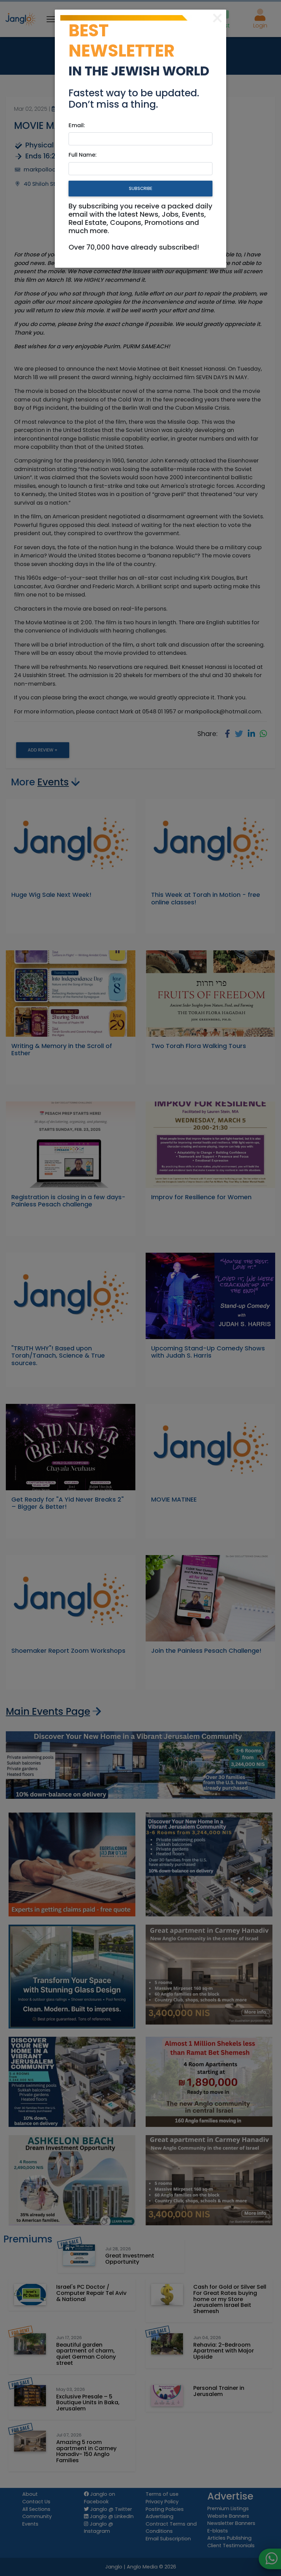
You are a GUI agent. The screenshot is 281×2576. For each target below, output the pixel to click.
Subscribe (140, 188)
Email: (77, 125)
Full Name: (83, 155)
